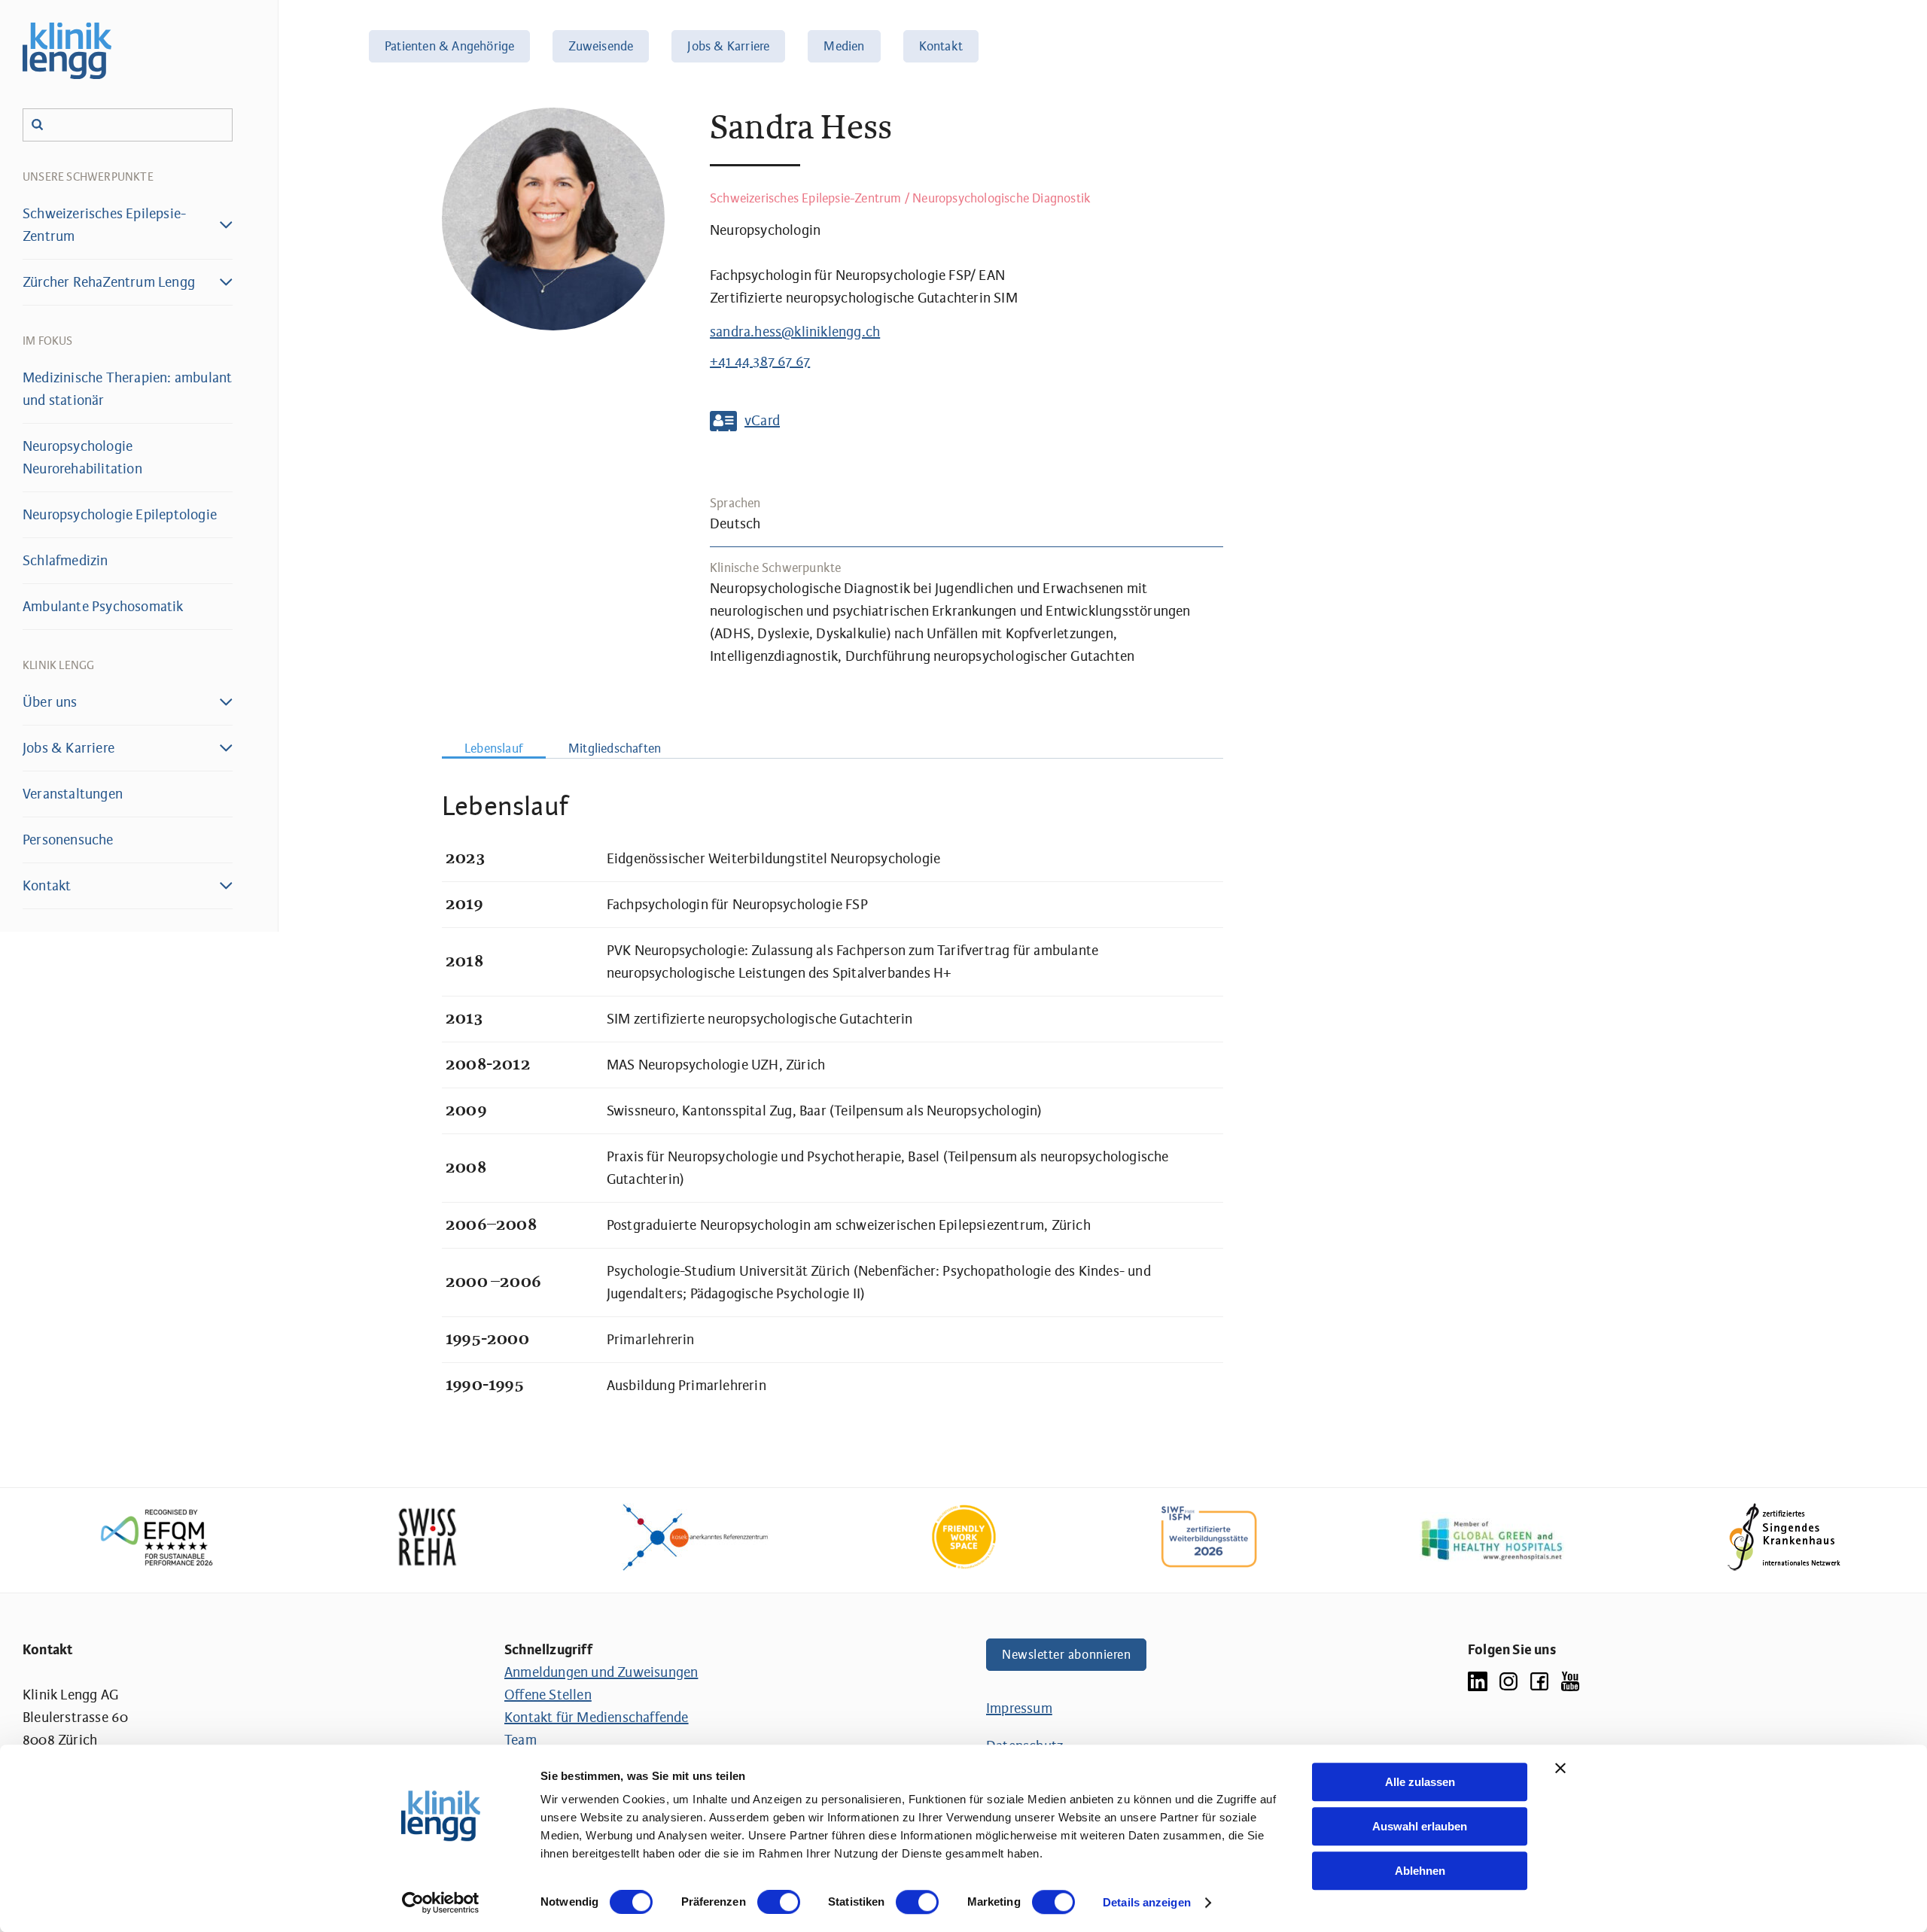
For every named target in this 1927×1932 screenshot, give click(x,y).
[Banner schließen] (1560, 1768)
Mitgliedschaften (615, 748)
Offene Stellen (548, 1695)
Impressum (1019, 1708)
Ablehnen (1420, 1871)
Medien (844, 46)
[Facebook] (1539, 1680)
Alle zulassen (1420, 1782)
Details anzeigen (1147, 1902)
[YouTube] (1570, 1680)
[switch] (779, 1902)
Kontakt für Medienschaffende (597, 1718)
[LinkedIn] (1478, 1680)
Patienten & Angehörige (449, 46)
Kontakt (941, 46)
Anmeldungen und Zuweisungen (601, 1672)
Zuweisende (601, 46)
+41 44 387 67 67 (760, 361)
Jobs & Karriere (728, 46)
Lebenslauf (494, 748)
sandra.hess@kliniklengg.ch (795, 332)
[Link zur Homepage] (67, 51)
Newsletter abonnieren (1066, 1655)
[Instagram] (1508, 1680)
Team (521, 1740)
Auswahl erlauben (1420, 1826)
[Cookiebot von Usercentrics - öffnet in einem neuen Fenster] (441, 1903)
